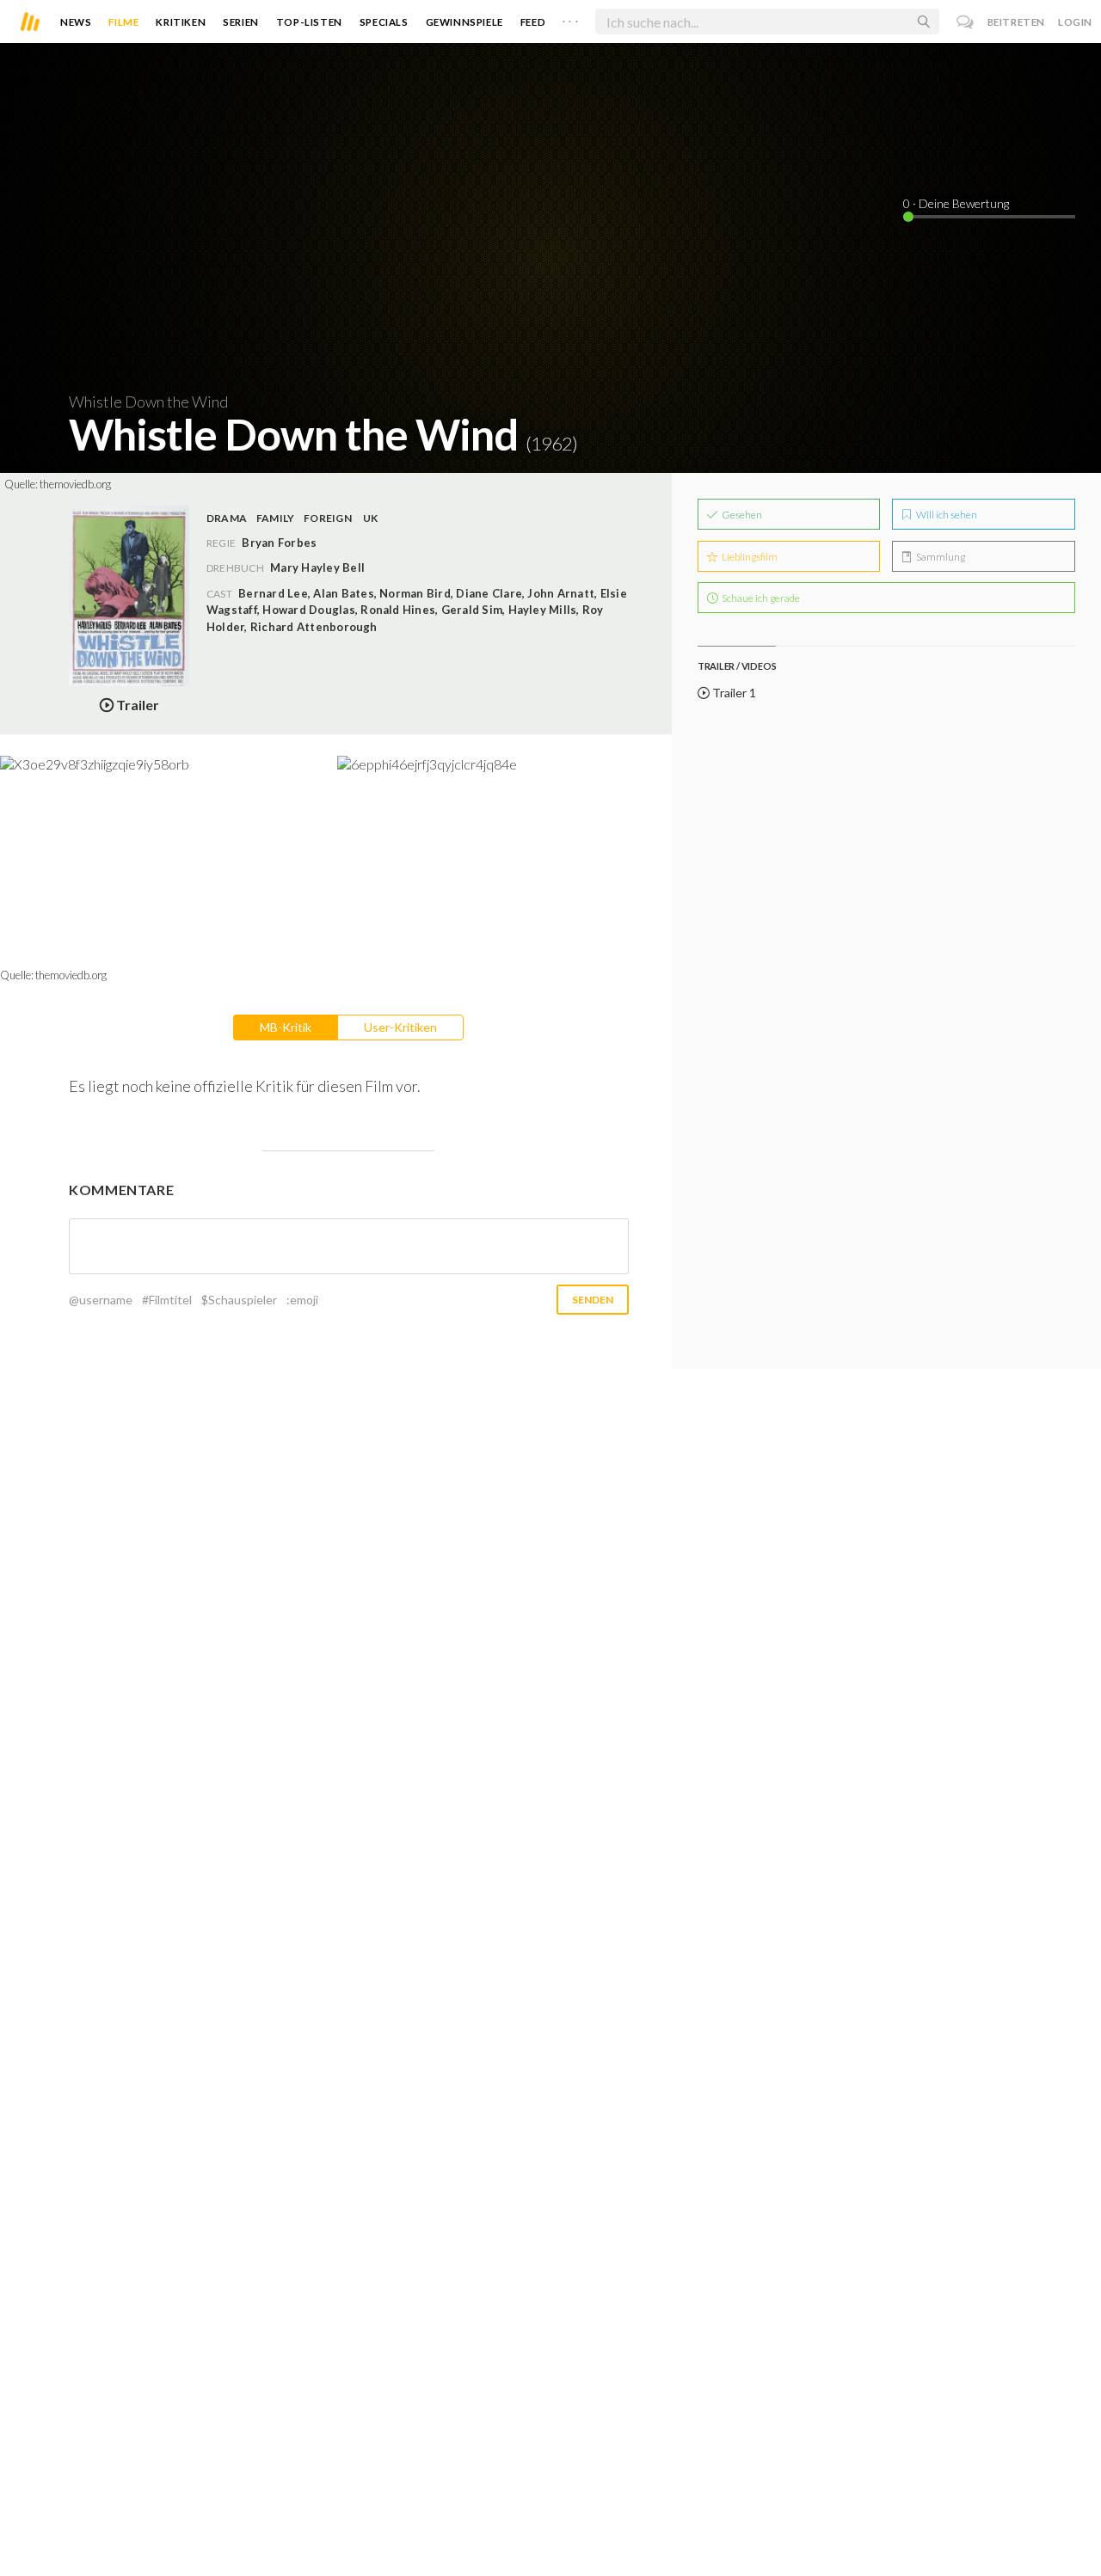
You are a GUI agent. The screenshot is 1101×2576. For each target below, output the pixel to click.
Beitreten (1016, 22)
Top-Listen (309, 22)
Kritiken (181, 22)
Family (275, 518)
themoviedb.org (75, 484)
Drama (227, 518)
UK (370, 518)
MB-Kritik (286, 1027)
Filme (123, 22)
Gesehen (741, 515)
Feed (533, 22)
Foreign (328, 518)
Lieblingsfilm (749, 557)
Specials (384, 22)
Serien (241, 22)
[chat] (966, 22)
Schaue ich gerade (760, 598)
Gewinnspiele (464, 22)
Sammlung (940, 557)
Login (1075, 22)
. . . (570, 18)
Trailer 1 (733, 693)
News (76, 22)
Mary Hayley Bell (317, 567)
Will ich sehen (946, 515)
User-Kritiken (400, 1027)
